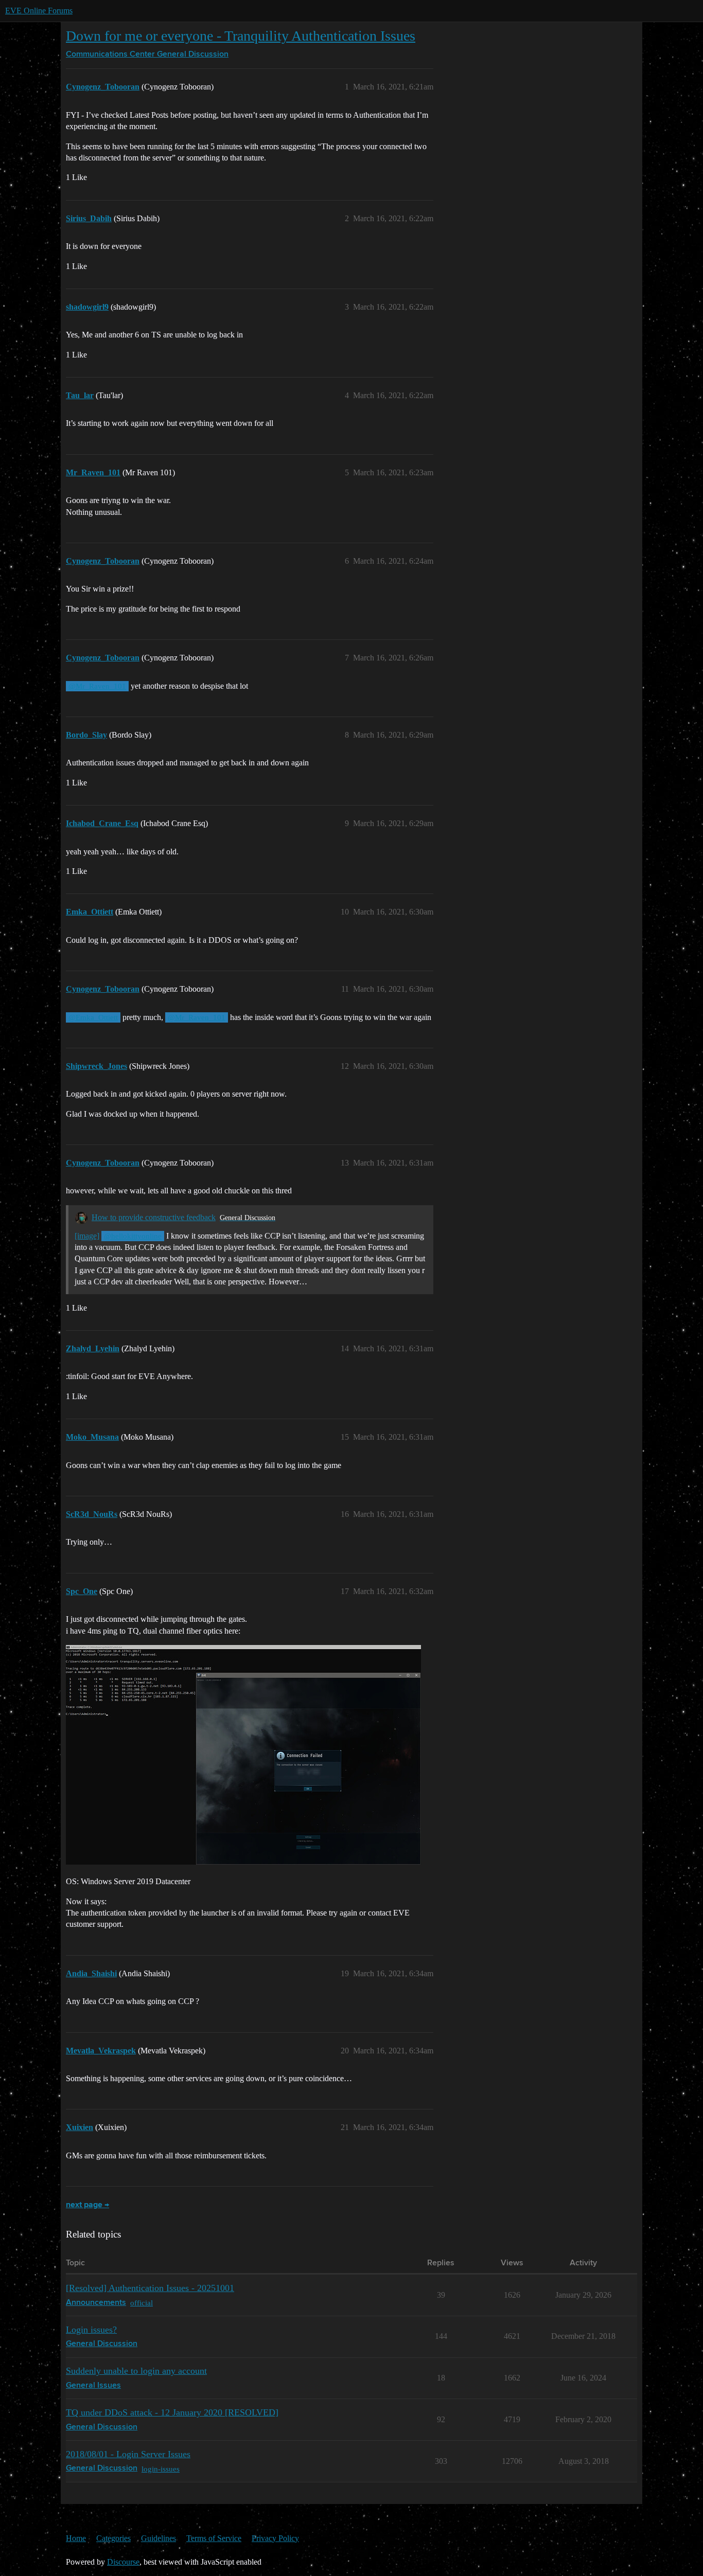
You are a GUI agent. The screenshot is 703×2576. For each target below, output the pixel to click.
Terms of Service (214, 2538)
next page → (87, 2205)
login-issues (161, 2469)
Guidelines (159, 2538)
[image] (87, 1236)
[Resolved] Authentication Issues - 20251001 (150, 2288)
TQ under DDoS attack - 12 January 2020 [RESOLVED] (172, 2412)
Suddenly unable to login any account (136, 2371)
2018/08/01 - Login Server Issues (128, 2454)
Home (76, 2538)
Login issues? (91, 2330)
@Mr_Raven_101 (97, 686)
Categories (113, 2538)
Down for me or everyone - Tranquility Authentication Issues (241, 36)
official (142, 2303)
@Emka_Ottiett (93, 1017)
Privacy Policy (275, 2538)
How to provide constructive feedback (154, 1217)
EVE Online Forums (39, 11)
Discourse (123, 2562)
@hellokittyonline (133, 1236)
